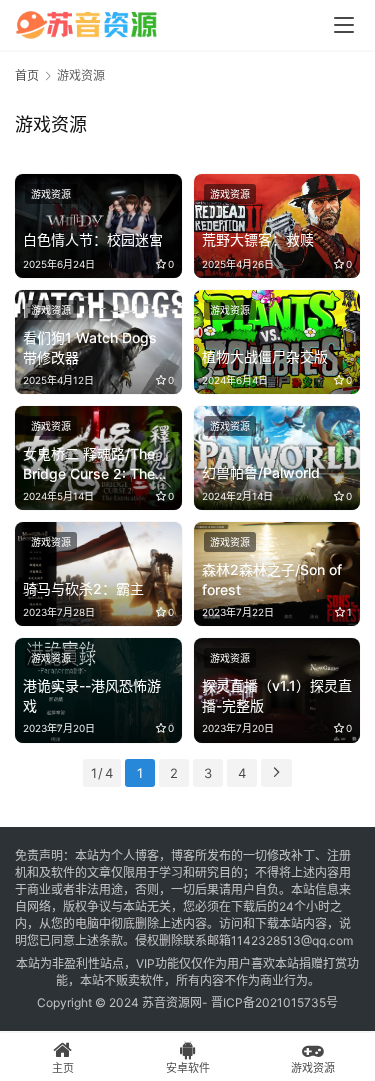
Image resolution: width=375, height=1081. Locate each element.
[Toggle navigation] (344, 25)
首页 (27, 75)
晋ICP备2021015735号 (274, 1002)
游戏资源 (51, 194)
